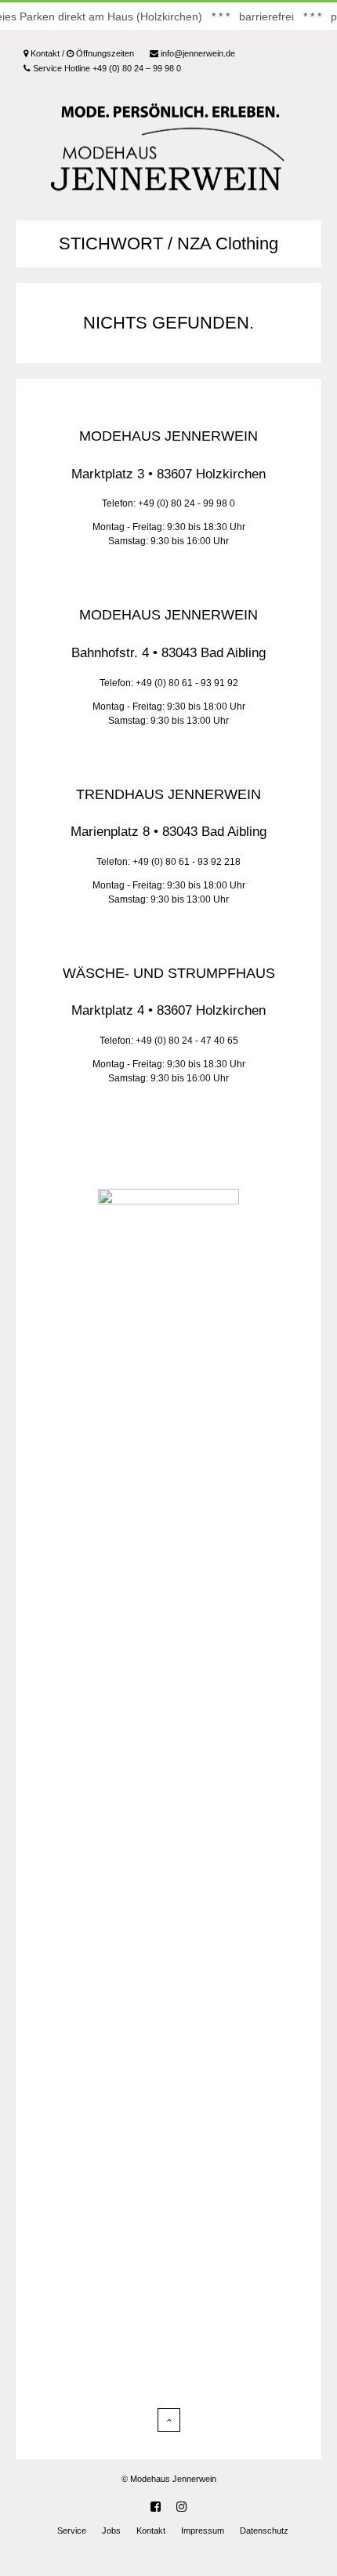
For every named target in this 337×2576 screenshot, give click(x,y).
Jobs (111, 2531)
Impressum (203, 2531)
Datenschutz (264, 2531)
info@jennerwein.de (197, 53)
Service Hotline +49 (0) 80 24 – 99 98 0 (106, 68)
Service (72, 2531)
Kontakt (151, 2531)
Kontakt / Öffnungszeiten (81, 53)
